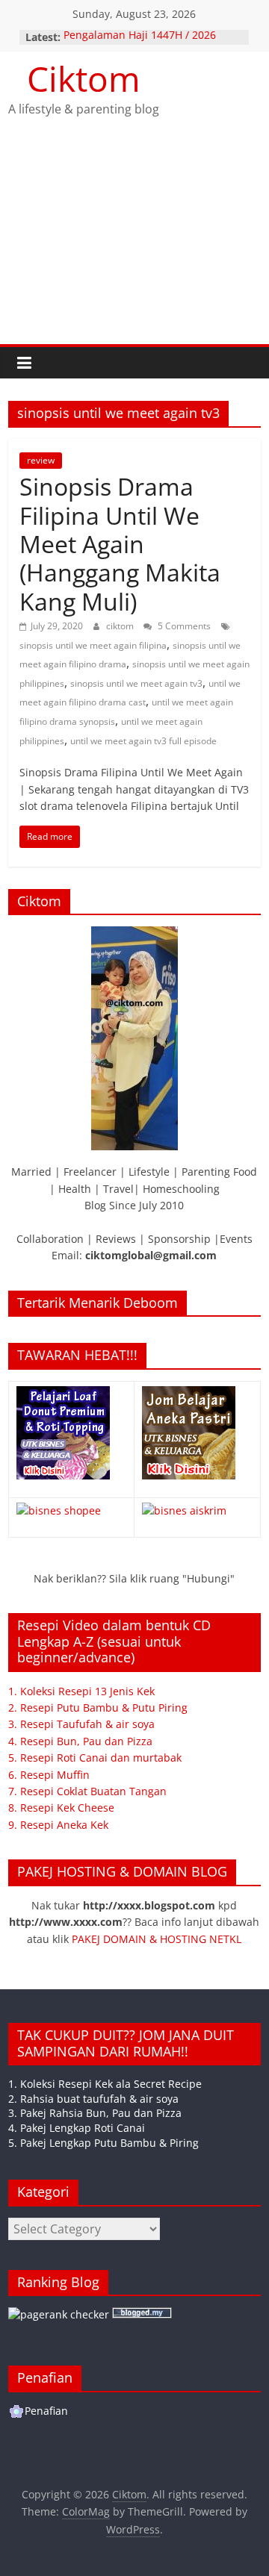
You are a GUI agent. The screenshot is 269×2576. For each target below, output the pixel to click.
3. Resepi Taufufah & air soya (81, 1724)
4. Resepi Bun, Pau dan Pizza (80, 1741)
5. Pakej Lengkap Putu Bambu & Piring (103, 2143)
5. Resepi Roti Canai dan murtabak (95, 1758)
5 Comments (183, 626)
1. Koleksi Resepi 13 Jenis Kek (81, 1691)
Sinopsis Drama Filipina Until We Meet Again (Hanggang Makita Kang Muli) (120, 544)
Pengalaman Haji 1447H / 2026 (140, 37)
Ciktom (84, 78)
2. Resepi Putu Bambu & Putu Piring (98, 1708)
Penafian (46, 2411)
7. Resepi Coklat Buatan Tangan (87, 1791)
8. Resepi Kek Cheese (61, 1808)
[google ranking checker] (59, 2314)
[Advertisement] (134, 244)
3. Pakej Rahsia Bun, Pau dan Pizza (95, 2113)
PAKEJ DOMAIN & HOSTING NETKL (157, 1939)
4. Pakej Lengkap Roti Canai (77, 2128)
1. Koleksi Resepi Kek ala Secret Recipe (105, 2084)
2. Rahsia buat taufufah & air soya (93, 2099)
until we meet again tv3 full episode (143, 741)
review (41, 460)
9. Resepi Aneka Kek (58, 1825)
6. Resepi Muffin (49, 1775)
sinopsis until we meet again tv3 (136, 683)
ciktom (121, 626)
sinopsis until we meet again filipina (93, 645)
